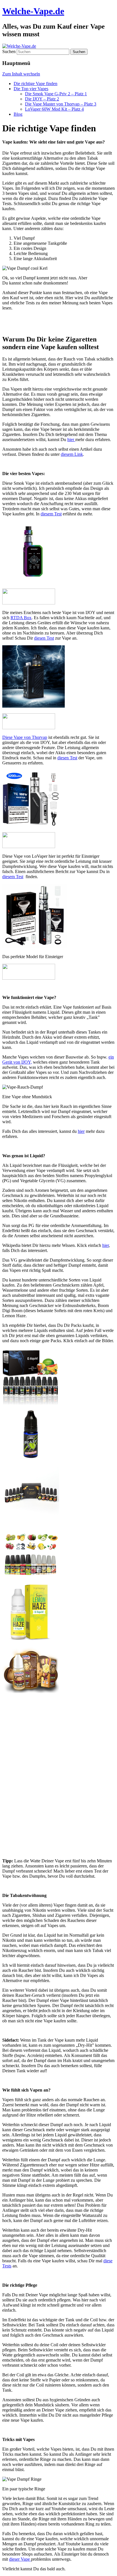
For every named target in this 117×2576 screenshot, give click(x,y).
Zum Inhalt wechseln (21, 74)
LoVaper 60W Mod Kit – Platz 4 (54, 109)
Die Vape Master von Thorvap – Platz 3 (61, 104)
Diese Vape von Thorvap (25, 737)
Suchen (9, 51)
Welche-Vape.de (33, 11)
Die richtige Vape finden (35, 84)
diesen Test (44, 638)
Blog (18, 114)
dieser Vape (20, 2559)
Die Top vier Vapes (31, 89)
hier (71, 439)
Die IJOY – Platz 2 (42, 99)
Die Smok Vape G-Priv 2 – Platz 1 (56, 94)
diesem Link (72, 454)
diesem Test (51, 514)
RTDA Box (21, 618)
